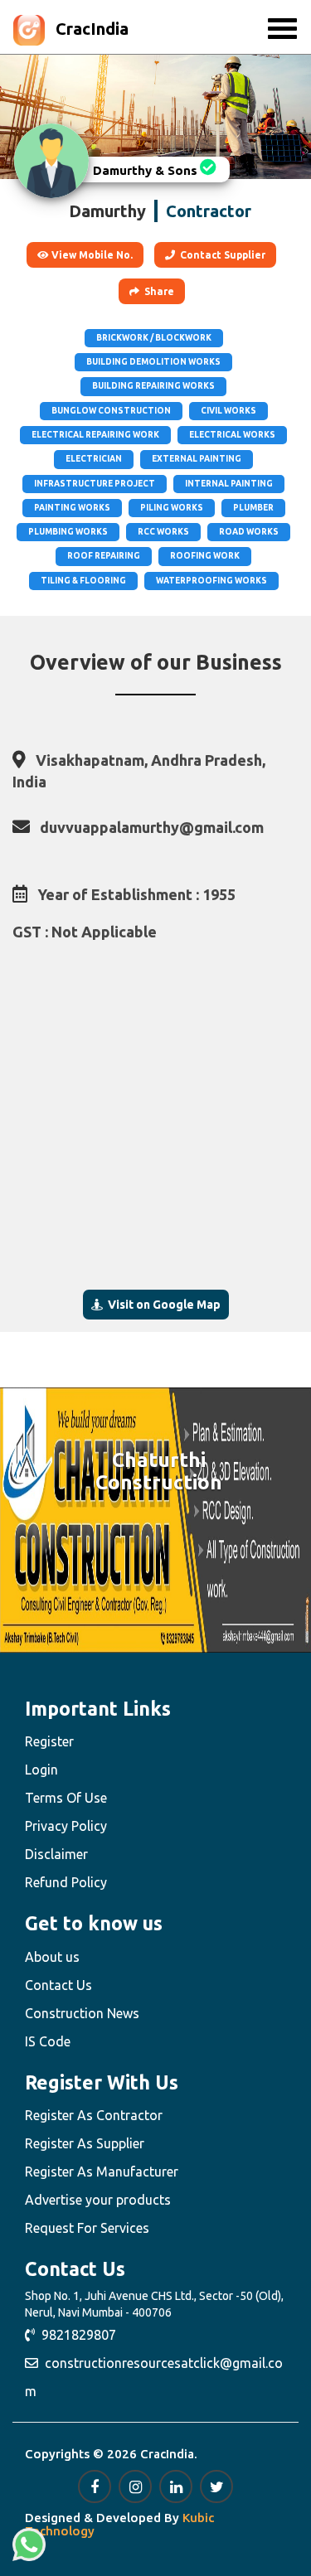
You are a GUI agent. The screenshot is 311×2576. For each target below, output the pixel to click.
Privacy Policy (66, 1826)
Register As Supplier (85, 2143)
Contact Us (58, 1985)
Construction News (82, 2013)
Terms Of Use (66, 1798)
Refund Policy (66, 1882)
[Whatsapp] (29, 2545)
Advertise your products (98, 2200)
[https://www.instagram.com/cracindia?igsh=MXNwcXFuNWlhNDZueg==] (135, 2486)
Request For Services (87, 2228)
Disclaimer (56, 1854)
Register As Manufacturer (102, 2172)
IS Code (48, 2041)
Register (49, 1741)
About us (52, 1957)
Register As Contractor (94, 2115)
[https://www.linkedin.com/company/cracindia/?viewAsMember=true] (176, 2486)
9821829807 (75, 2335)
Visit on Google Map (162, 1305)
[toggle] (282, 29)
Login (41, 1770)
